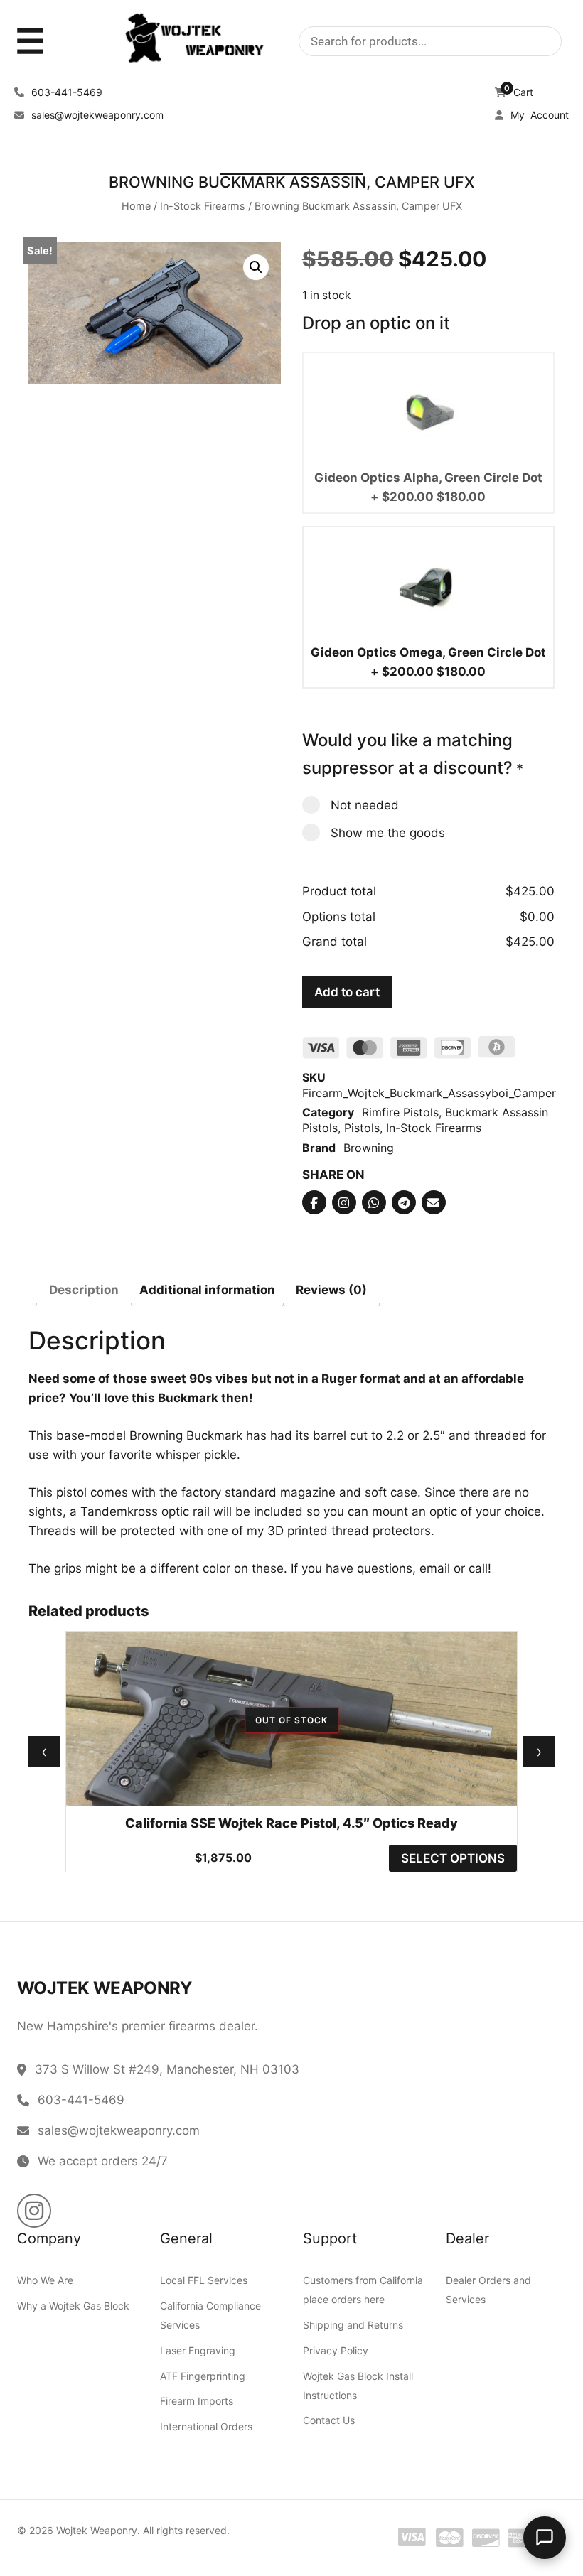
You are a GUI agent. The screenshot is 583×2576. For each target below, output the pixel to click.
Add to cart (347, 991)
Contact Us (329, 2420)
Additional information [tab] (207, 1289)
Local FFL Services (204, 2280)
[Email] (434, 1202)
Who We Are (45, 2280)
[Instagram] (344, 1202)
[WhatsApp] (374, 1202)
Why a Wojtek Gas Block (73, 2306)
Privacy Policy (336, 2350)
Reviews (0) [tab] (331, 1289)
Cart (519, 92)
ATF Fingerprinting (203, 2376)
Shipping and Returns (353, 2325)
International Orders (206, 2426)
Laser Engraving (198, 2350)
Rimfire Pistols (400, 1112)
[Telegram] (404, 1202)
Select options (453, 1858)
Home (136, 205)
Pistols (362, 1128)
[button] (256, 267)
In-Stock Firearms (203, 205)
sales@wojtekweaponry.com (96, 115)
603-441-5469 (65, 92)
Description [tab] (84, 1289)
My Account (538, 115)
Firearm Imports (197, 2401)
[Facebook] (314, 1202)
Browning (369, 1147)
